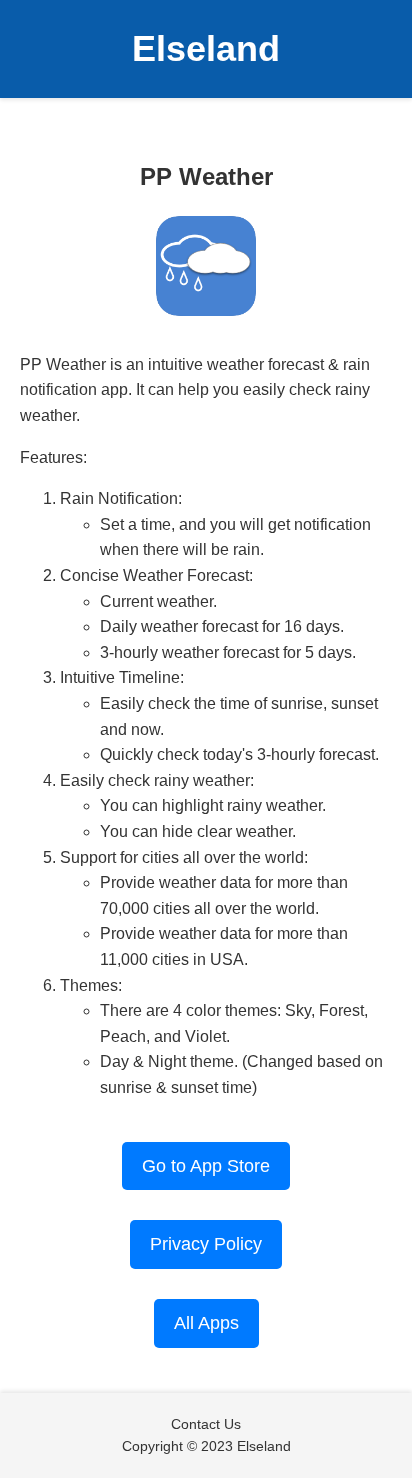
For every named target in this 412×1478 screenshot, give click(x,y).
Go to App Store (206, 1166)
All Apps (206, 1323)
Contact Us (206, 1424)
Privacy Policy (206, 1244)
